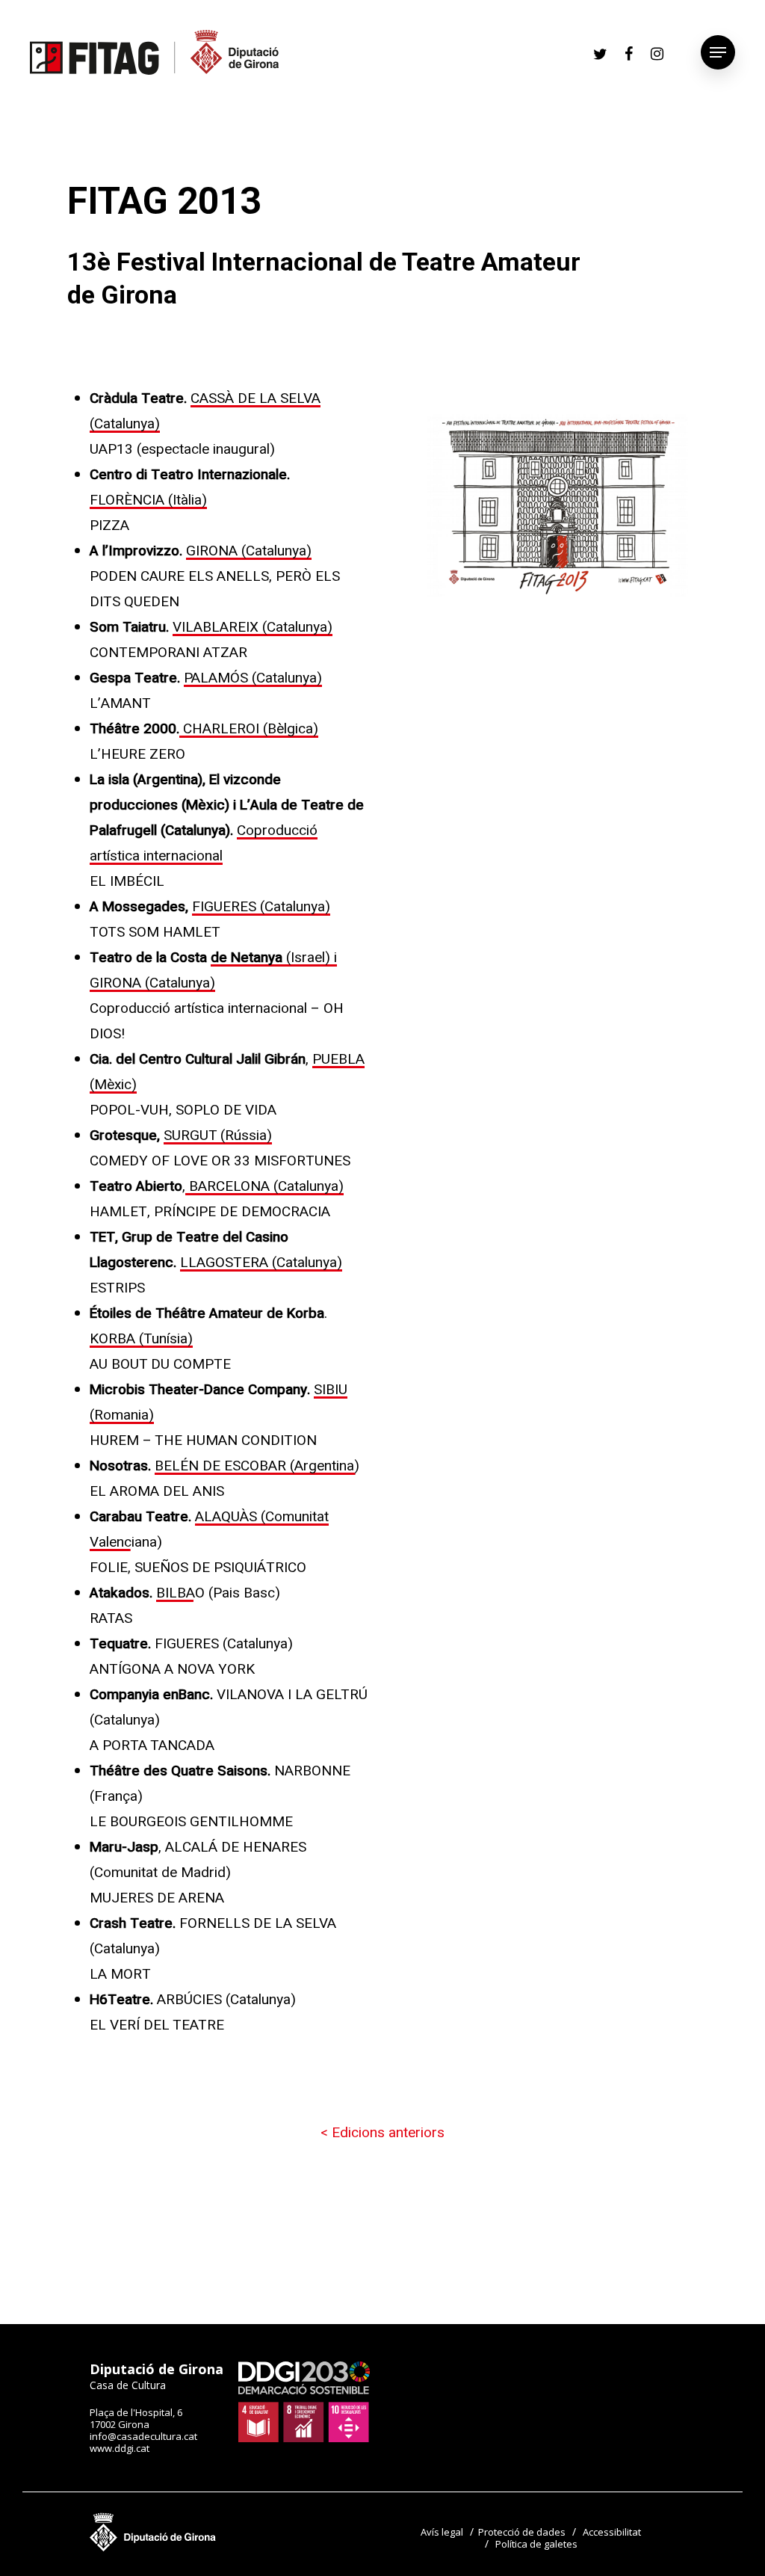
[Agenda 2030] (304, 2438)
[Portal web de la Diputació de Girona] (153, 2548)
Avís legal (442, 2532)
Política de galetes (536, 2544)
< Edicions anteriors (382, 2133)
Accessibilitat (612, 2532)
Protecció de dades (522, 2532)
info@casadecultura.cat (143, 2436)
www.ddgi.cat (120, 2448)
